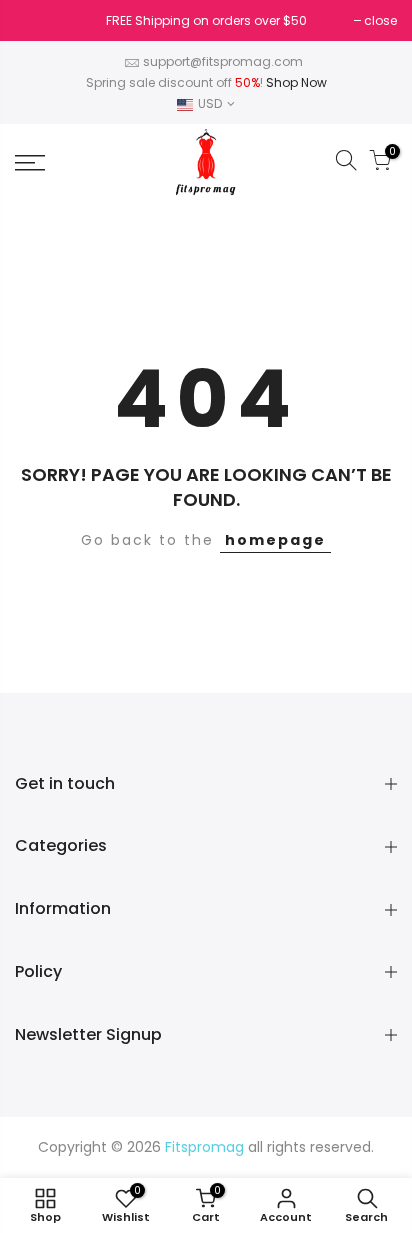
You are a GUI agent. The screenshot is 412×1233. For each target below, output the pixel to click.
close (41, 20)
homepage (275, 540)
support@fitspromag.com (223, 61)
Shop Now (296, 82)
